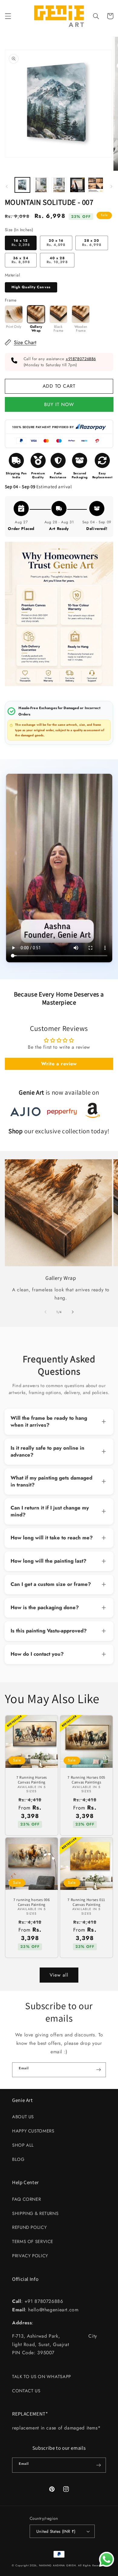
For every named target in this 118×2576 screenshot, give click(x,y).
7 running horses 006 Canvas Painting (32, 1902)
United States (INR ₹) (56, 2531)
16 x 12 (21, 243)
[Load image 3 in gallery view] (59, 185)
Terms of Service (33, 2242)
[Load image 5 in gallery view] (96, 185)
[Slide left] (7, 186)
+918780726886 (81, 359)
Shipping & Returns (35, 2213)
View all (59, 1975)
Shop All (23, 2145)
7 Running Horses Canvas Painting (32, 1780)
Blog (18, 2159)
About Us (23, 2117)
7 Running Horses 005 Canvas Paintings (86, 1780)
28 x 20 (92, 243)
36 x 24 (21, 260)
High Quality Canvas (31, 287)
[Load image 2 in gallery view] (41, 185)
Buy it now (59, 404)
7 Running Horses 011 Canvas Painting (86, 1902)
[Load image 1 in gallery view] (22, 185)
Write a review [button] (59, 1064)
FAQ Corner (26, 2199)
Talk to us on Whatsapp (42, 2377)
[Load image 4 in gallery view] (77, 185)
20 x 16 (56, 243)
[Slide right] (111, 186)
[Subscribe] (99, 2070)
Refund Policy (29, 2227)
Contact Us (26, 2391)
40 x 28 (57, 260)
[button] (8, 16)
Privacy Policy (30, 2256)
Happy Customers (33, 2131)
